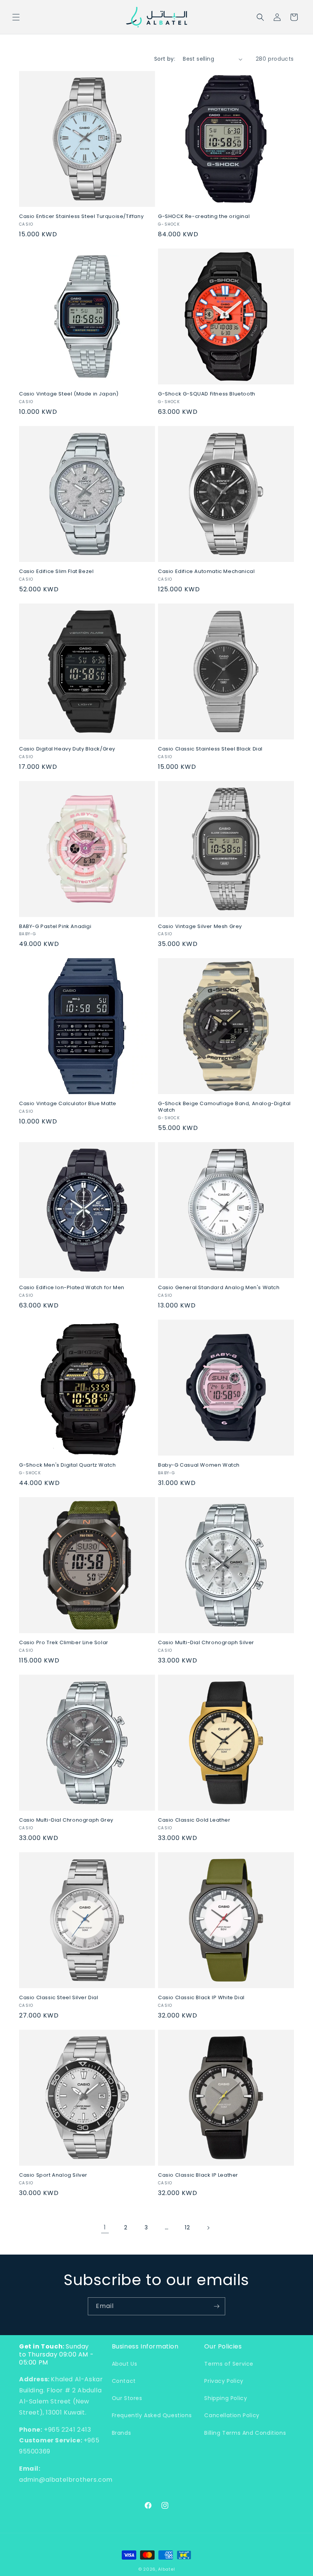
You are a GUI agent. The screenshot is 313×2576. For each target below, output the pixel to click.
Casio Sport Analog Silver (53, 2175)
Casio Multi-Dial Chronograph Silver (206, 1643)
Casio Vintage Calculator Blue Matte (68, 1104)
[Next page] (208, 2228)
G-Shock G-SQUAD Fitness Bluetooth (207, 394)
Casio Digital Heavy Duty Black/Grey (67, 749)
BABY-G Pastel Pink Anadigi (55, 927)
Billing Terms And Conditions (245, 2433)
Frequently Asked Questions (152, 2415)
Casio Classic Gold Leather (194, 1820)
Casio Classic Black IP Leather (198, 2175)
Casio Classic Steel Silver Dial (59, 1998)
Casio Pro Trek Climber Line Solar (64, 1643)
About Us (125, 2364)
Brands (122, 2433)
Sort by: (165, 59)
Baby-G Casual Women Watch (199, 1465)
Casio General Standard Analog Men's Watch (219, 1288)
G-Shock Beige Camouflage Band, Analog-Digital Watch (224, 1107)
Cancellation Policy (232, 2415)
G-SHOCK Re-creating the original (204, 217)
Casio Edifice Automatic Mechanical (206, 572)
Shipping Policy (226, 2398)
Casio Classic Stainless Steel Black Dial (210, 749)
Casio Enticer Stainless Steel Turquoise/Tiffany (81, 217)
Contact (124, 2381)
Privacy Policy (224, 2381)
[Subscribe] (216, 2306)
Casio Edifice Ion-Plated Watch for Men (72, 1288)
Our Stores (127, 2398)
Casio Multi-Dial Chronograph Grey (66, 1820)
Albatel (166, 2569)
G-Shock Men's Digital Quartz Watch (67, 1465)
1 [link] (105, 2227)
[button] (16, 17)
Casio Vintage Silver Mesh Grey (200, 927)
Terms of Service (229, 2364)
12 (187, 2227)
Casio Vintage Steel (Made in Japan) (69, 394)
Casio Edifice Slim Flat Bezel (56, 572)
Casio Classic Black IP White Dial (201, 1998)
